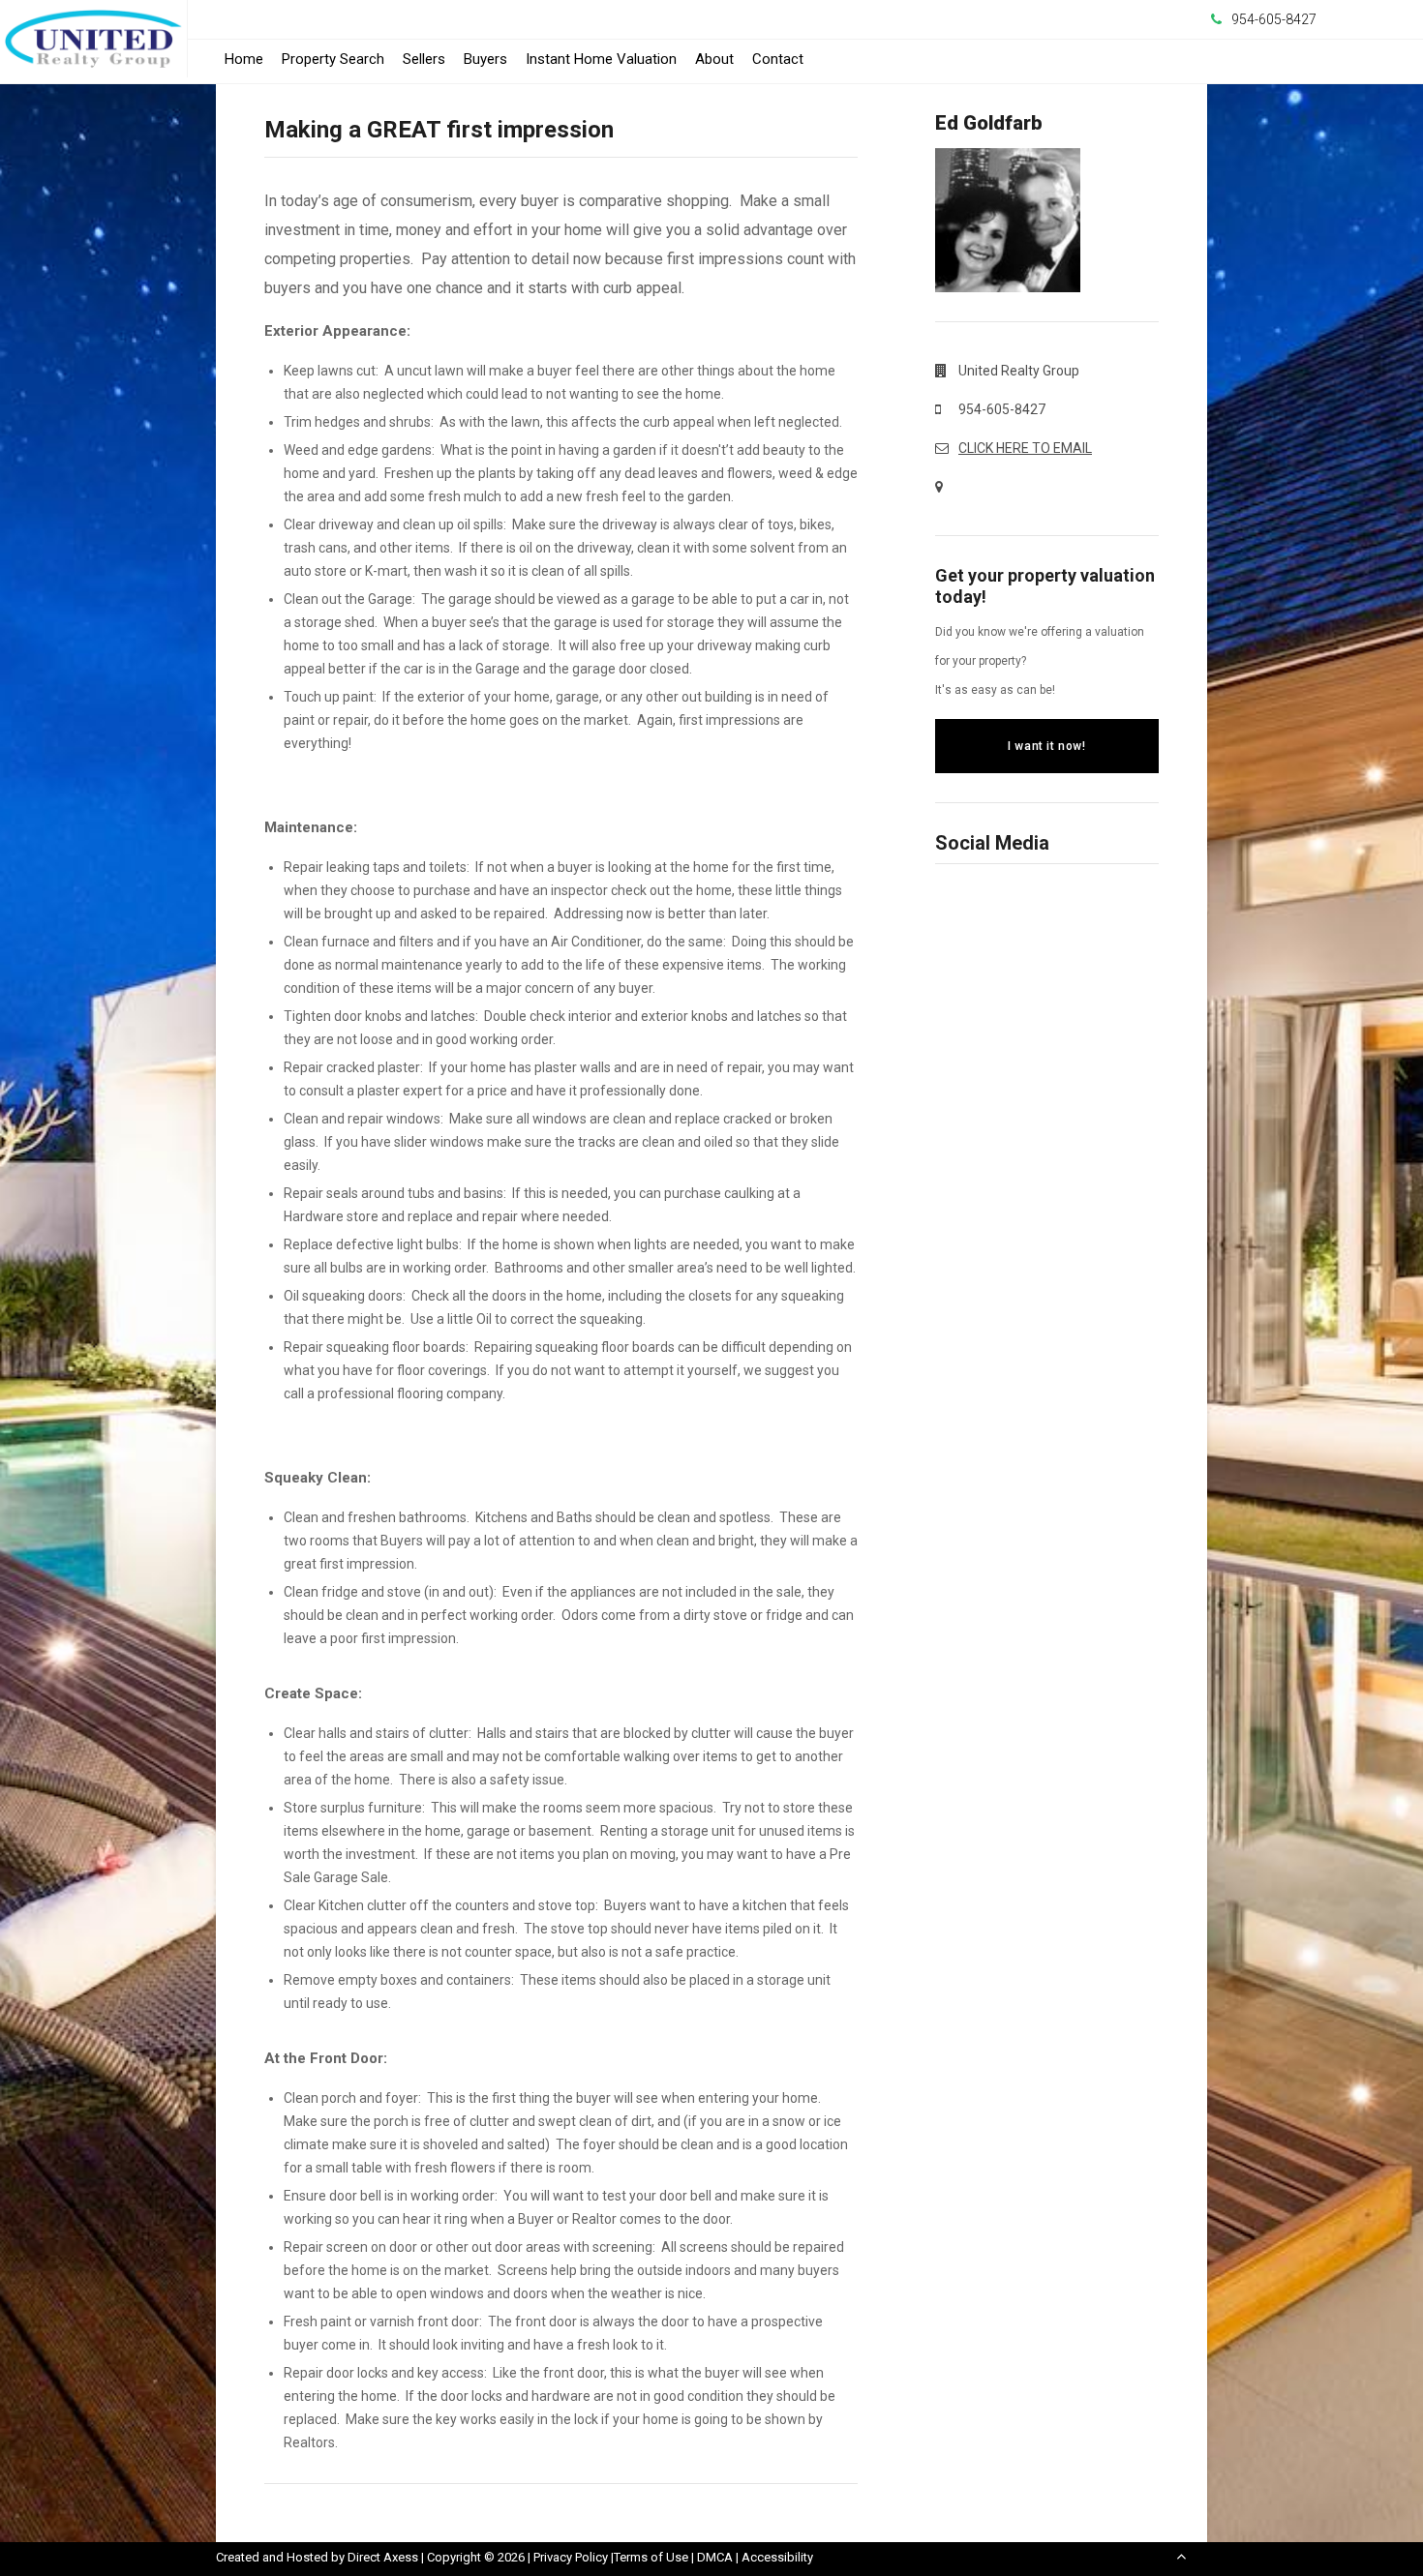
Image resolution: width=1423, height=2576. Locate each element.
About (714, 59)
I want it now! (1046, 746)
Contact (778, 59)
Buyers (485, 59)
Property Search (333, 59)
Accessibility (777, 2557)
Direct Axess (383, 2557)
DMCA (715, 2557)
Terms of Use (651, 2557)
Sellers (424, 59)
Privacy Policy (571, 2557)
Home (244, 59)
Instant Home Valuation (601, 59)
